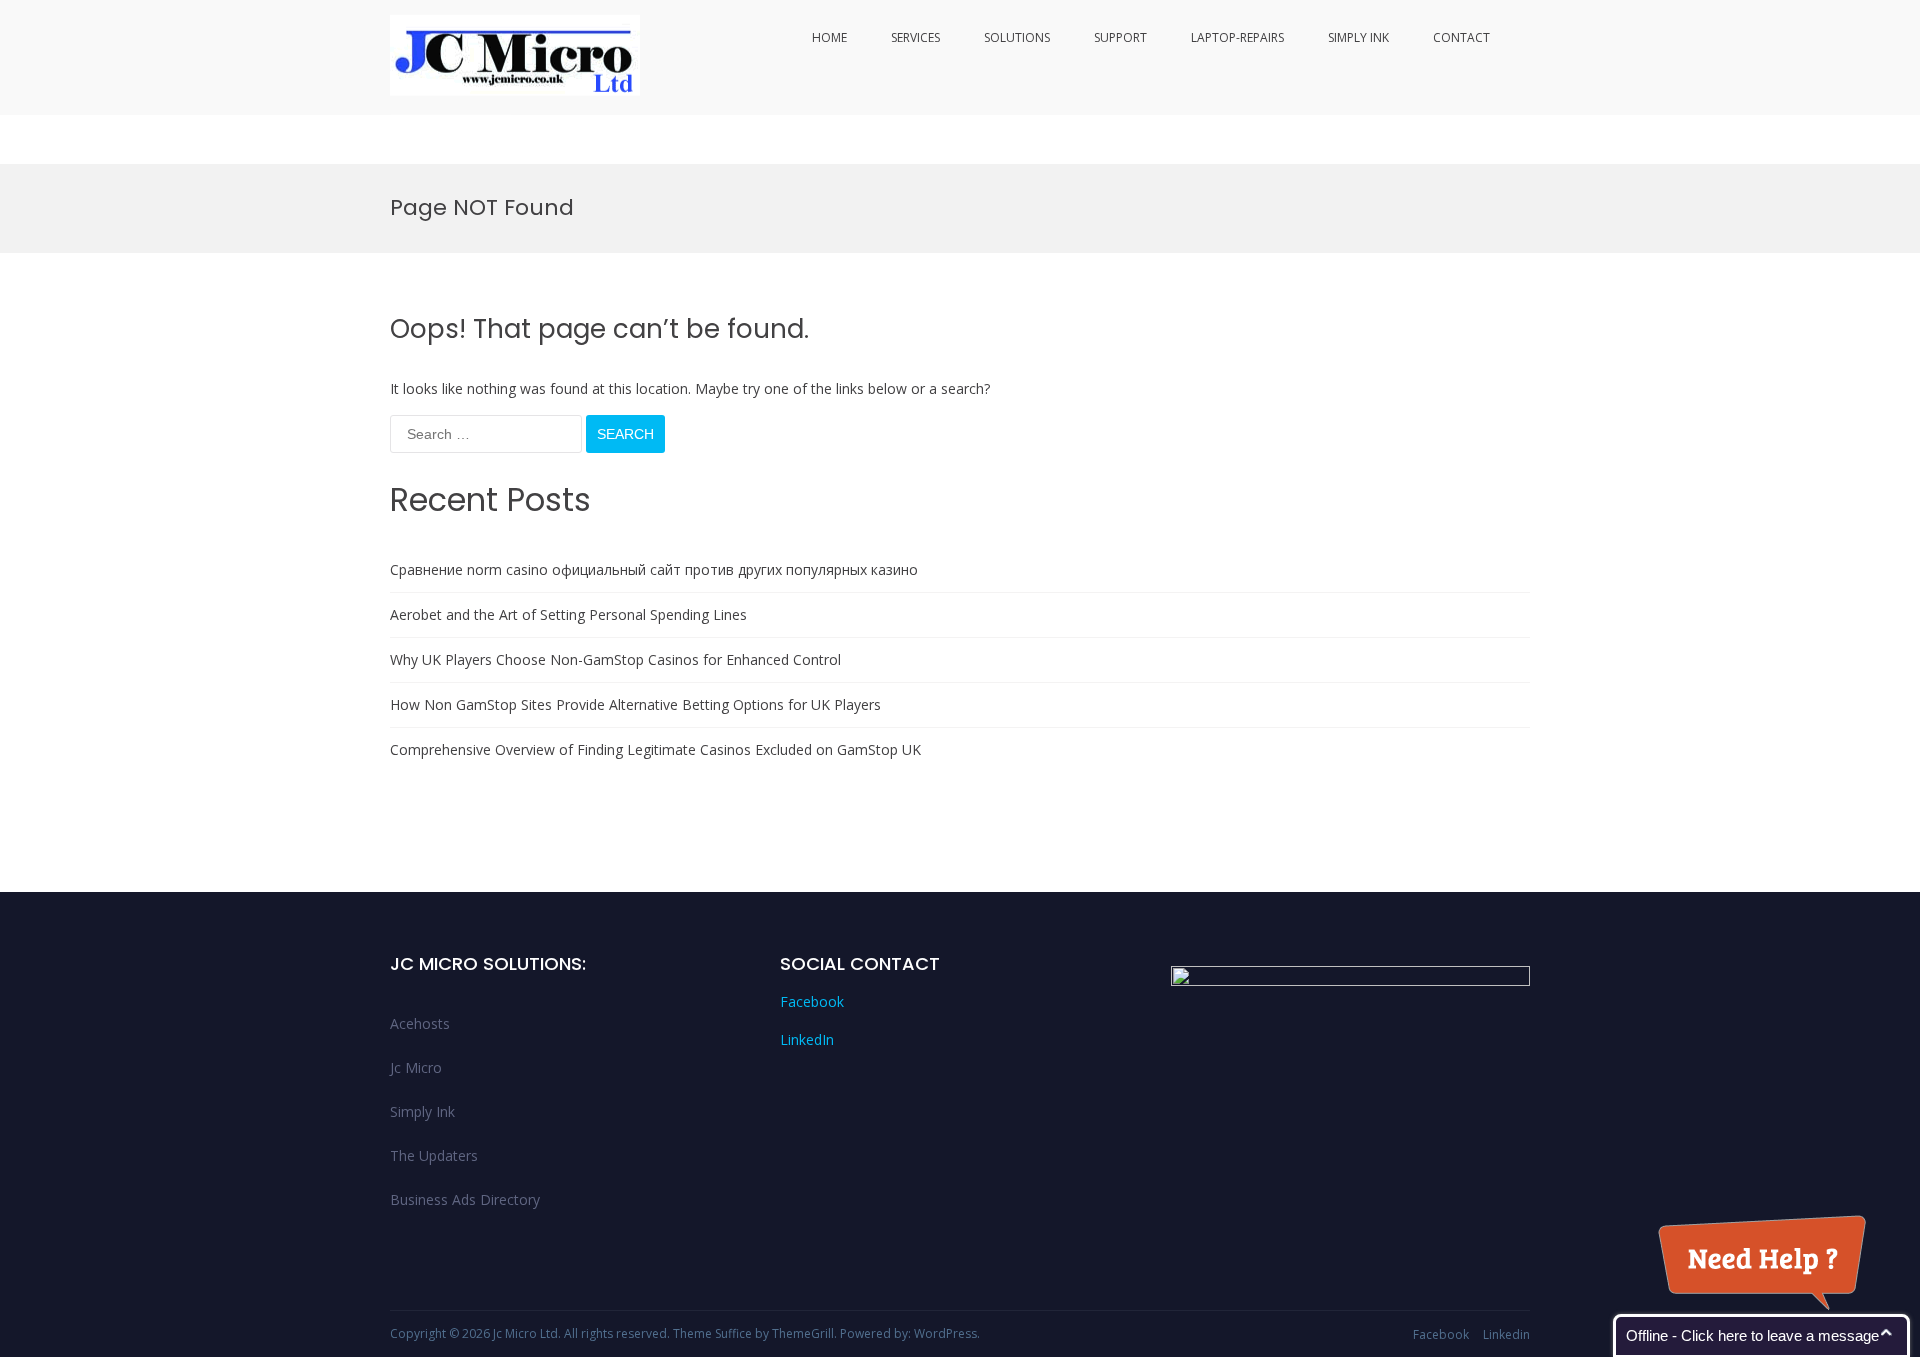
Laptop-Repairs (1237, 37)
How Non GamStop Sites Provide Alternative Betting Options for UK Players (635, 704)
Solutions (1017, 37)
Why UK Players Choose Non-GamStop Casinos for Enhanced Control (615, 659)
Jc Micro (416, 1067)
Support (1120, 37)
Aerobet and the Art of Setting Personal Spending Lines (568, 614)
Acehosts (420, 1023)
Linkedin (1506, 1334)
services (915, 37)
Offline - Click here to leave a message (1752, 1335)
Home (829, 37)
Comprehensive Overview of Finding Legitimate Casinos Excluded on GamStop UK (655, 749)
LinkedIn (807, 1039)
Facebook (812, 1001)
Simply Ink (1358, 37)
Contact (1461, 37)
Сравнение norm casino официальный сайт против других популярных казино (654, 569)
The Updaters (434, 1155)
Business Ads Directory (465, 1199)
